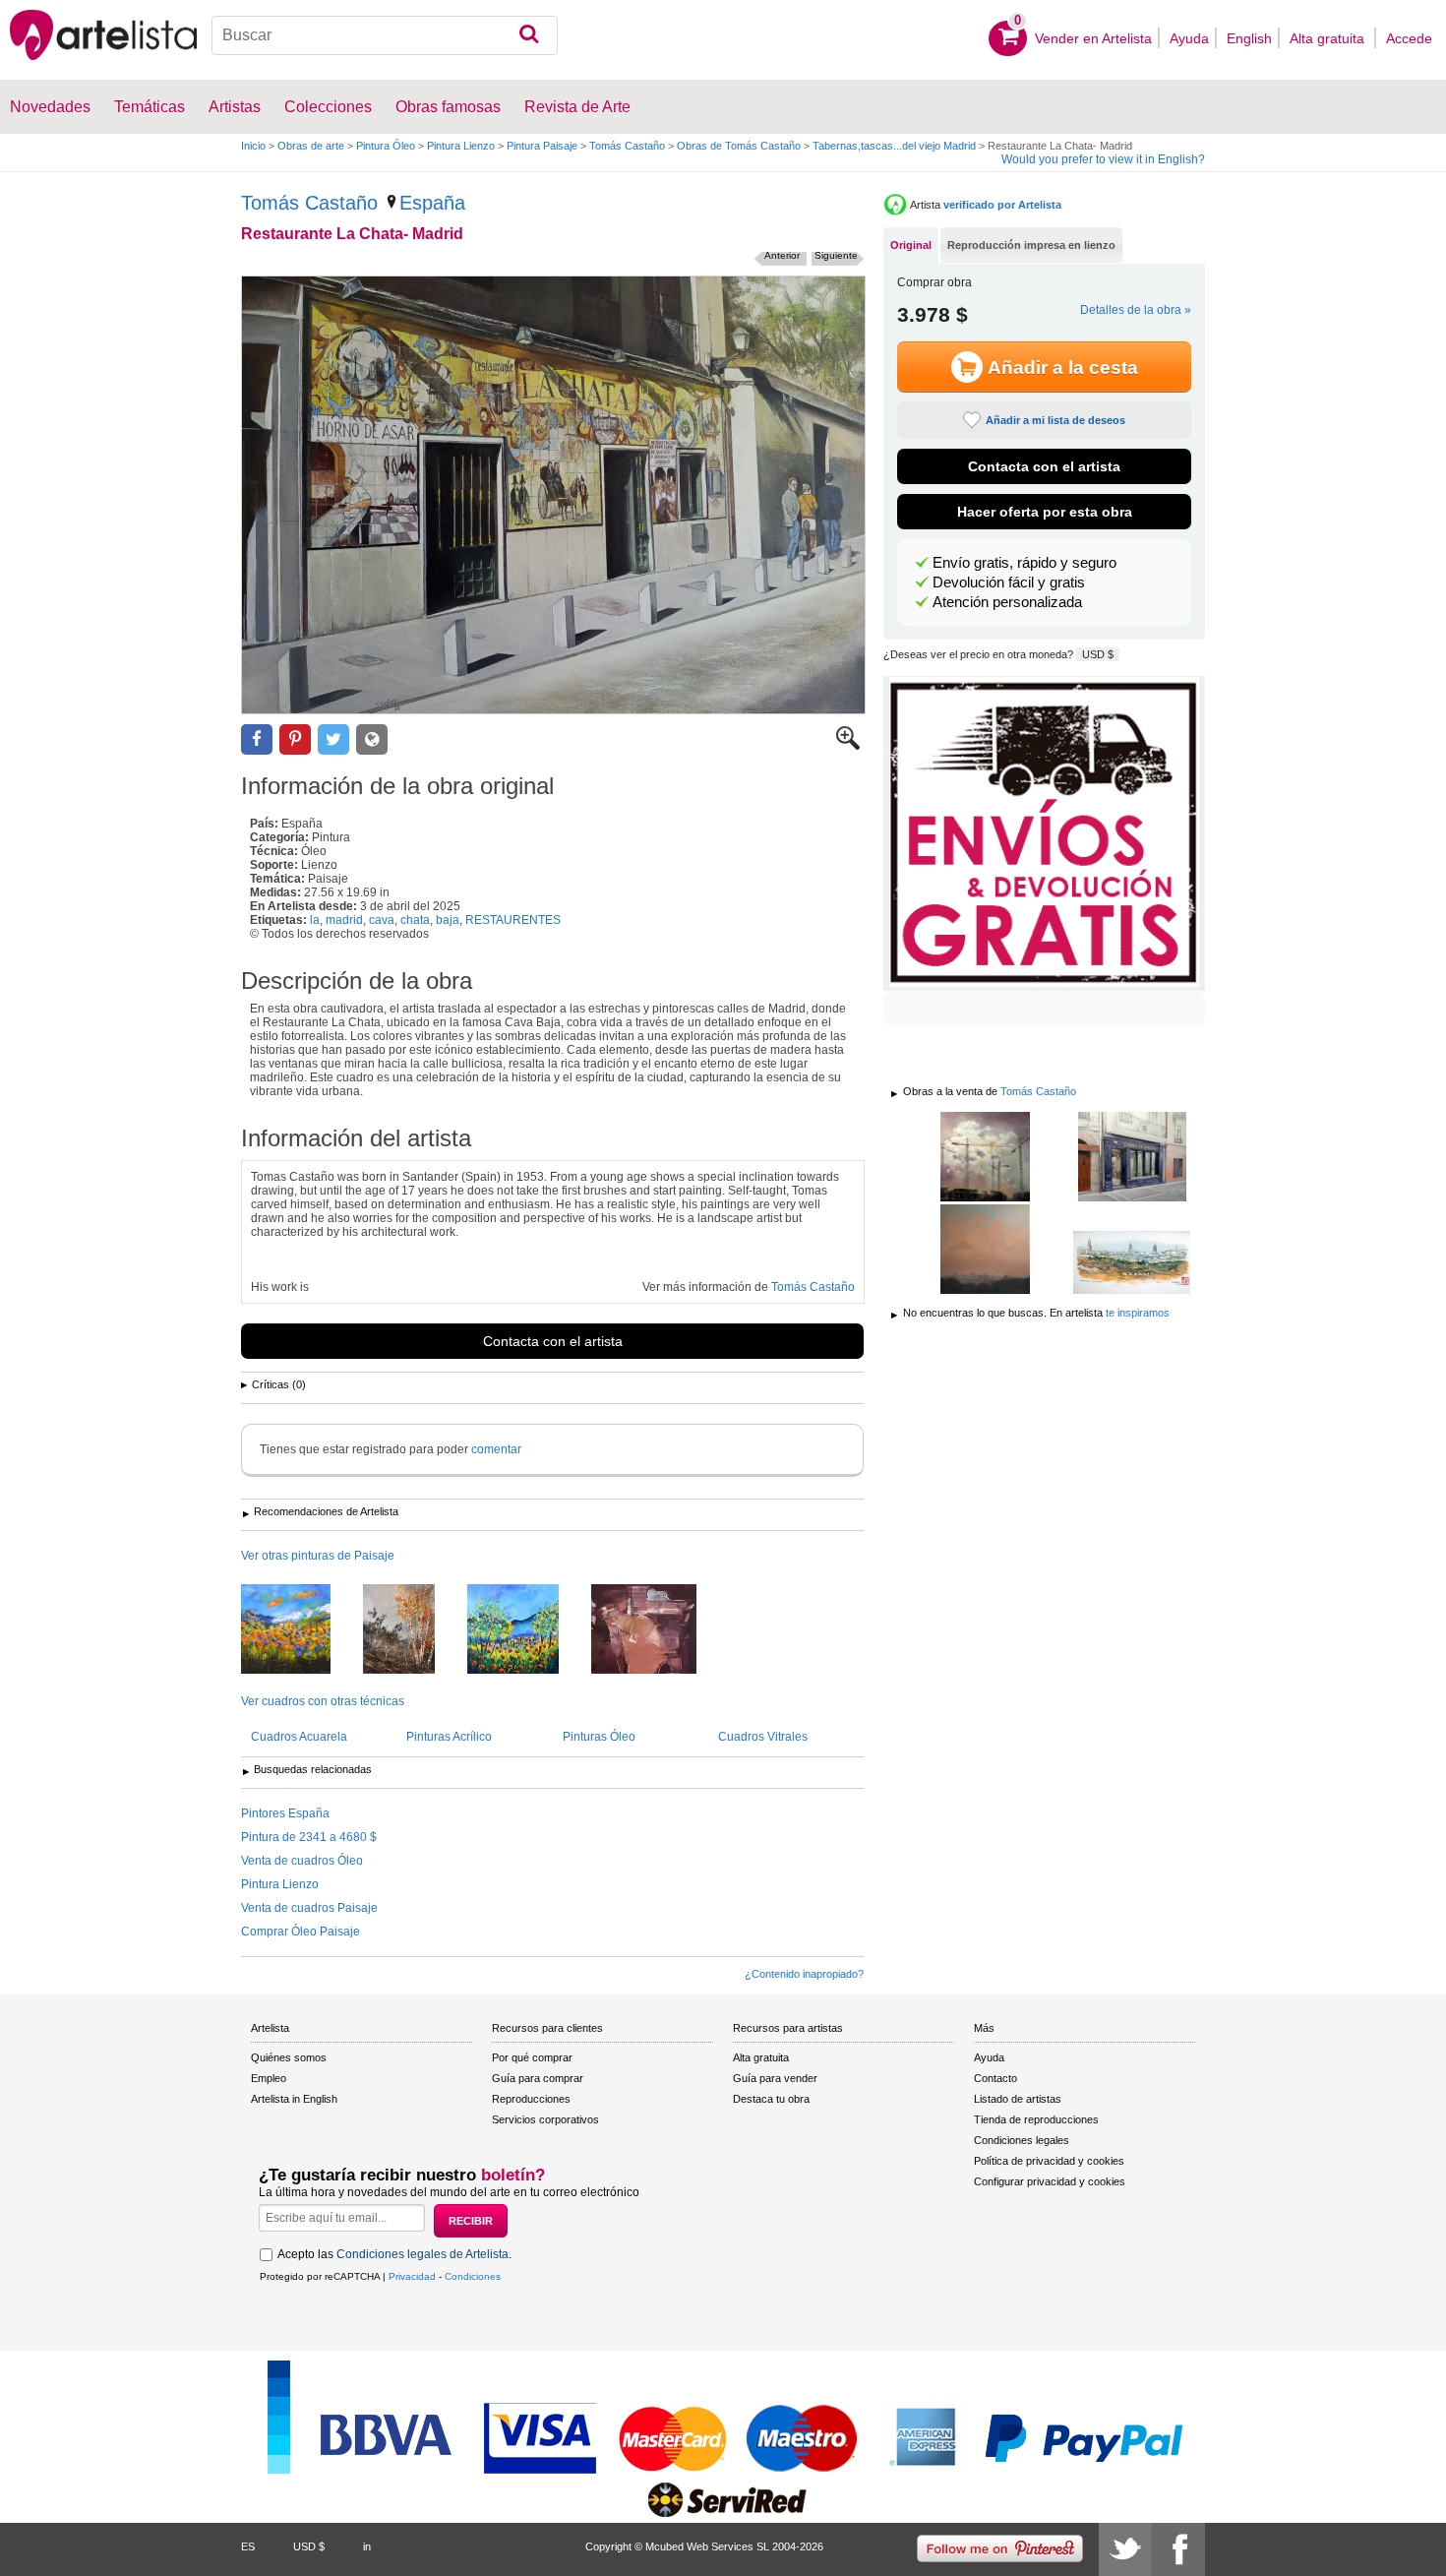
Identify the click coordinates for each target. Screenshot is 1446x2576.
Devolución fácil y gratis (1009, 583)
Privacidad (412, 2276)
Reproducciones (531, 2099)
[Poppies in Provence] (528, 1630)
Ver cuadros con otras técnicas (323, 1701)
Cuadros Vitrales (763, 1737)
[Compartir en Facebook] (257, 739)
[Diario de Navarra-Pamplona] (1132, 1158)
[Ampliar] (848, 746)
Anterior (782, 255)
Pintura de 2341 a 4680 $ (309, 1837)
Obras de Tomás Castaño (739, 146)
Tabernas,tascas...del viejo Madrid (894, 146)
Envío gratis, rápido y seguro (1024, 563)
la (315, 920)
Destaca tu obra (771, 2099)
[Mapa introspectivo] (659, 1630)
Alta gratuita (1329, 38)
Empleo (269, 2078)
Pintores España (285, 1813)
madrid (344, 920)
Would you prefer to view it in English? (1103, 159)
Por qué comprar (532, 2057)
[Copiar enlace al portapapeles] (372, 739)
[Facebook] (1178, 2549)
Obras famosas (448, 107)
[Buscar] (529, 35)
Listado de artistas (1018, 2099)
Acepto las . (394, 2254)
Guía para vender (775, 2078)
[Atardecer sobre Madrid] (985, 1251)
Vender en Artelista (1093, 38)
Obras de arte (311, 146)
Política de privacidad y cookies (1049, 2161)
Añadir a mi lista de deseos (1055, 420)
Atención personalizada (1007, 602)
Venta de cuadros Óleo (302, 1861)
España (432, 203)
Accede (1409, 38)
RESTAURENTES (513, 920)
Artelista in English (294, 2099)
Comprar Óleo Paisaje (301, 1932)
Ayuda (1189, 38)
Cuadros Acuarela (299, 1737)
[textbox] (385, 35)
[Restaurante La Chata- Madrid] (553, 495)
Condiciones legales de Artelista (422, 2254)
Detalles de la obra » (1136, 310)
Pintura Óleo (386, 146)
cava (382, 920)
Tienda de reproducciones (1036, 2119)
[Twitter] (1125, 2549)
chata (415, 920)
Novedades (50, 107)
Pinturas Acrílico (449, 1737)
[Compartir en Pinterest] (295, 739)
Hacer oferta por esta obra (1045, 512)
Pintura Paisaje (542, 146)
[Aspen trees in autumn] (414, 1630)
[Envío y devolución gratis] (1044, 833)
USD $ (1098, 654)
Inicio (253, 146)
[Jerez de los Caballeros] (1132, 1264)
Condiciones (473, 2276)
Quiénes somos (289, 2057)
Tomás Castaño (627, 146)
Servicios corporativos (545, 2119)
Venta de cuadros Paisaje (309, 1908)
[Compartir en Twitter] (333, 739)
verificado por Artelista (1002, 205)
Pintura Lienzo (461, 146)
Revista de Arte (577, 107)
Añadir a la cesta (1063, 368)
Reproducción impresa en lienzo (1031, 245)
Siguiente (836, 255)
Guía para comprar (538, 2078)
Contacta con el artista (553, 1341)
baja (448, 920)
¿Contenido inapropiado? (804, 1974)
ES (248, 2546)
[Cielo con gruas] (985, 1158)
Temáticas (150, 107)
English (1249, 38)
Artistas (235, 107)
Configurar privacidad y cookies (1050, 2181)
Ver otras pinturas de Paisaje (318, 1556)
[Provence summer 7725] (301, 1630)
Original (911, 245)
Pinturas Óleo (599, 1737)
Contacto (995, 2078)
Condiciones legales (1022, 2140)
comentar (496, 1449)
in (367, 2546)
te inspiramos (1138, 1313)
